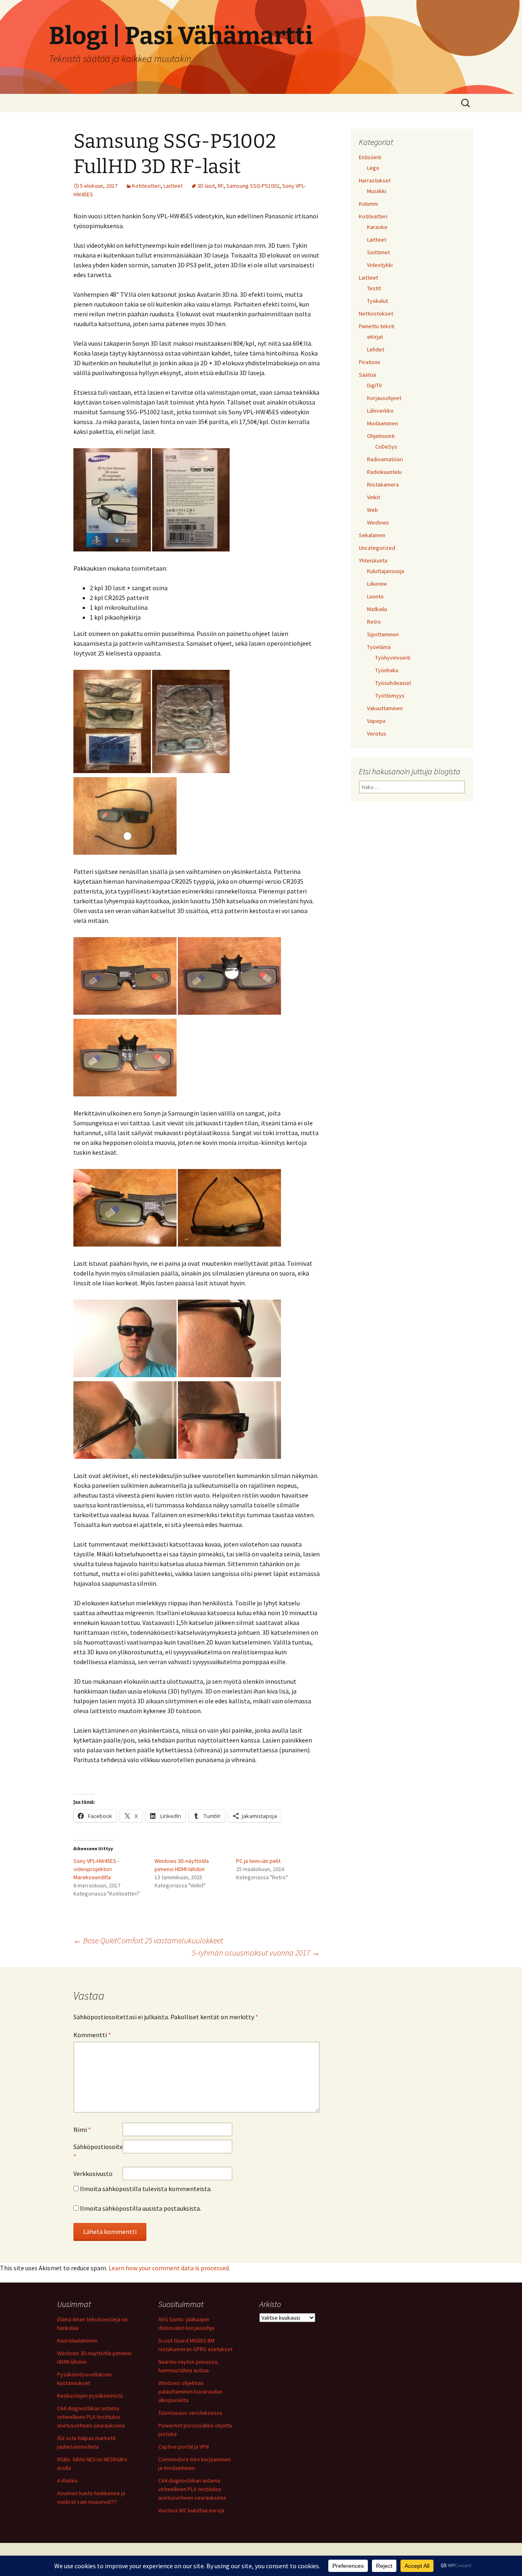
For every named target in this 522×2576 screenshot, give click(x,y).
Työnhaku (387, 670)
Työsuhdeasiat (393, 683)
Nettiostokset (376, 313)
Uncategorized (377, 548)
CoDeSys (386, 447)
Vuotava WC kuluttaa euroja (191, 2510)
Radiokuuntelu (384, 472)
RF (221, 186)
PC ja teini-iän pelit (258, 1861)
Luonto (375, 596)
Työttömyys (390, 696)
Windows (378, 522)
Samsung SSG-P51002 (253, 186)
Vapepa (376, 721)
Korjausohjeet (384, 398)
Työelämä (379, 647)
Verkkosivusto (93, 2174)
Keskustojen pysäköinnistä (90, 2396)
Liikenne (377, 584)
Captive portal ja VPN (184, 2447)
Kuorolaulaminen (77, 2340)
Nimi (82, 2129)
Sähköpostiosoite (98, 2151)
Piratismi (369, 362)
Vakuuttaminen (385, 708)
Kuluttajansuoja (386, 571)
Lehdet (376, 349)
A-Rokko (67, 2480)
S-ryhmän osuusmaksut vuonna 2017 (256, 1953)
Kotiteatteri (146, 186)
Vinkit (374, 497)
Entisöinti (370, 157)
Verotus (377, 733)
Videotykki (380, 265)
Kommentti (92, 2035)
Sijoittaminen (383, 634)
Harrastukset (375, 180)
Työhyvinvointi (393, 658)
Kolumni (368, 204)
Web (373, 510)
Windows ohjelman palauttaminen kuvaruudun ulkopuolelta (190, 2392)
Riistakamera (383, 485)
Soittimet (378, 252)
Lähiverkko (380, 411)
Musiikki (377, 191)
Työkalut (377, 301)
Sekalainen (372, 535)
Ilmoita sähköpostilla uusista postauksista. (140, 2208)
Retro (374, 622)
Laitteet (173, 186)
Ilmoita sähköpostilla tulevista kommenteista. (146, 2189)
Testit (374, 288)
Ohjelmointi (381, 436)
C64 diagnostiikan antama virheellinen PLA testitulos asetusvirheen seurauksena (91, 2417)
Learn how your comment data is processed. (169, 2268)
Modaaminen (383, 423)
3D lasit (206, 186)
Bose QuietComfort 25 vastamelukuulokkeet (148, 1940)
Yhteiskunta (373, 560)
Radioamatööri (385, 459)
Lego (373, 168)
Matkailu (377, 609)
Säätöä (367, 375)
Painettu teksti (377, 326)
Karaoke (377, 227)
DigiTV (374, 385)
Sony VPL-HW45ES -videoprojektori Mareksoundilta (96, 1869)
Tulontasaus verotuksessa (190, 2413)
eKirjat (375, 337)
